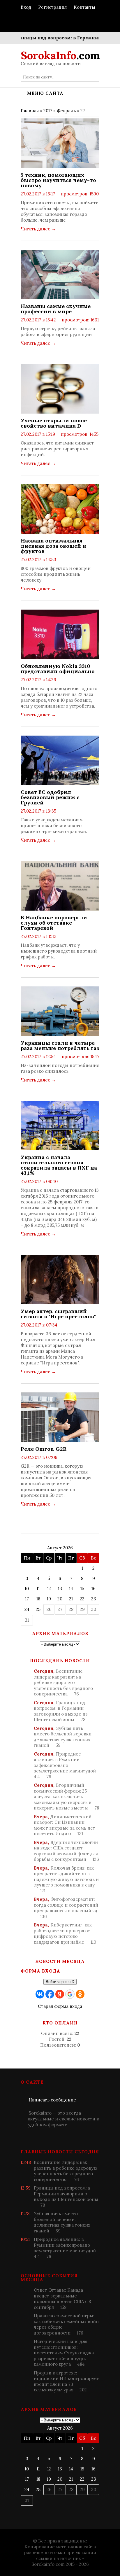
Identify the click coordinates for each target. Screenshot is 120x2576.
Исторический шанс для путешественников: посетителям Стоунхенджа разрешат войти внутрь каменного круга (64, 2353)
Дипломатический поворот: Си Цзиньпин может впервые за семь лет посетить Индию (65, 1825)
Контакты (84, 7)
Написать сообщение (52, 2100)
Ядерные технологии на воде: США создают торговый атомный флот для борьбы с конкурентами (66, 1851)
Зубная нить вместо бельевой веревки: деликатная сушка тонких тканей (63, 1737)
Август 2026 (60, 1548)
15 (82, 1589)
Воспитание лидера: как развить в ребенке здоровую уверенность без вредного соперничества (63, 1682)
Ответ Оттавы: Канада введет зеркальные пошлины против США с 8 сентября (62, 2299)
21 (71, 1599)
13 (60, 1589)
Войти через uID (60, 1982)
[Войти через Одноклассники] (80, 1994)
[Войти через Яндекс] (60, 1994)
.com (60, 55)
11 (38, 1589)
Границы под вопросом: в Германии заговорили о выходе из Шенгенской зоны (61, 1711)
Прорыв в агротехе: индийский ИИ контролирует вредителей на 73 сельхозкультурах (66, 2381)
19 (49, 1599)
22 (82, 1599)
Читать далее (38, 229)
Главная (30, 111)
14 (71, 1589)
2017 (48, 111)
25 (38, 1609)
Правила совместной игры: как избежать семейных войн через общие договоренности (66, 2324)
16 (93, 1589)
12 (49, 1589)
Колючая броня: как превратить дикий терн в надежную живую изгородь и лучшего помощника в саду (66, 1879)
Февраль (66, 111)
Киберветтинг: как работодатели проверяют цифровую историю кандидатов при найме (65, 1933)
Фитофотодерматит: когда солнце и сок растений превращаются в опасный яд (66, 1908)
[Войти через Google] (70, 1994)
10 (27, 1589)
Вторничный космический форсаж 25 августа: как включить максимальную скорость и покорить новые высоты (66, 1797)
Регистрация (52, 7)
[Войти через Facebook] (50, 1994)
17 (27, 1599)
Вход (26, 7)
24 (27, 1609)
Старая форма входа (60, 2006)
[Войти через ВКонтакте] (40, 1994)
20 (60, 1599)
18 (38, 1599)
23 (94, 1599)
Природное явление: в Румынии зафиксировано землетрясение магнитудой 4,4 (65, 1765)
